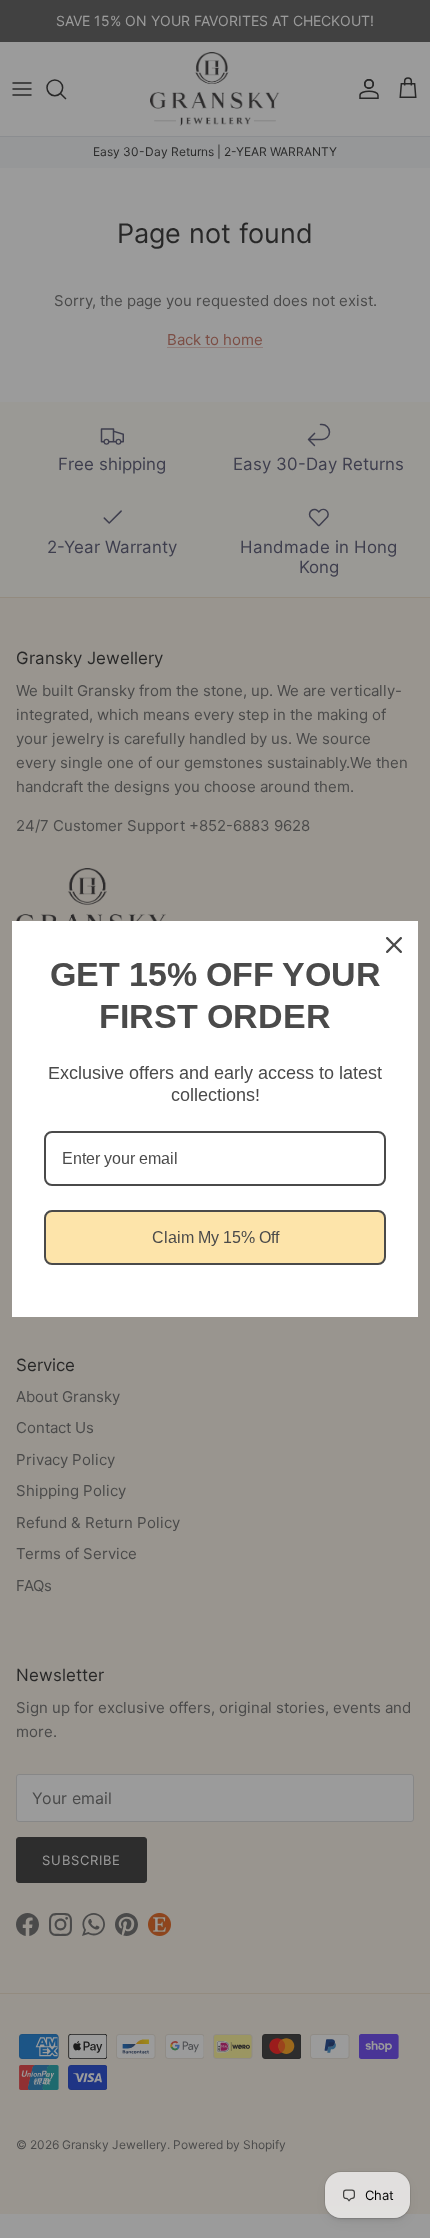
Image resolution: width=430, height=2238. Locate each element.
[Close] (394, 945)
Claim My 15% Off (215, 1237)
